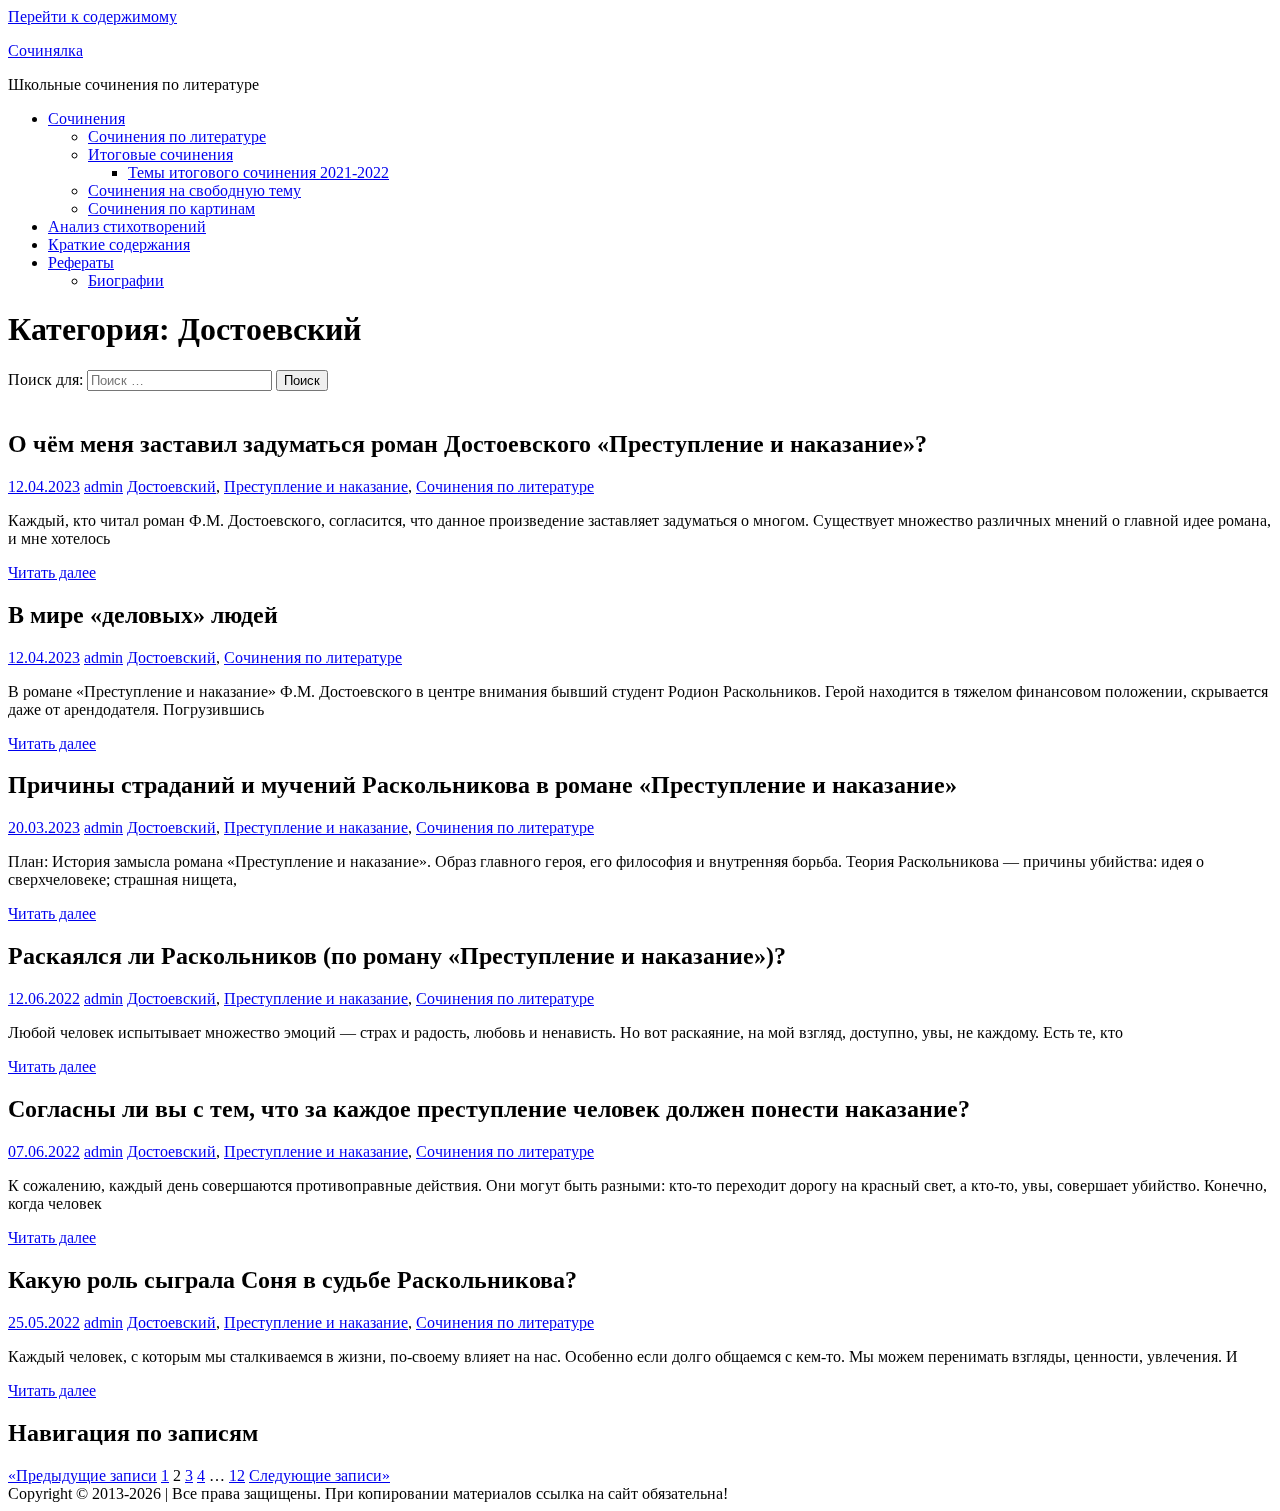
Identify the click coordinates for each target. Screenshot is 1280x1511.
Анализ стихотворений (127, 226)
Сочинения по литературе (177, 136)
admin (103, 486)
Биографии (126, 280)
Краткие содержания (119, 244)
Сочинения (86, 118)
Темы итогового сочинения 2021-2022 (258, 172)
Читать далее (52, 572)
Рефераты (81, 262)
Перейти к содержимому (92, 16)
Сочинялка (45, 50)
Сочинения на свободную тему (194, 190)
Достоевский (171, 486)
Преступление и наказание (316, 486)
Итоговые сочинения (160, 154)
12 (237, 1475)
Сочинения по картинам (171, 208)
